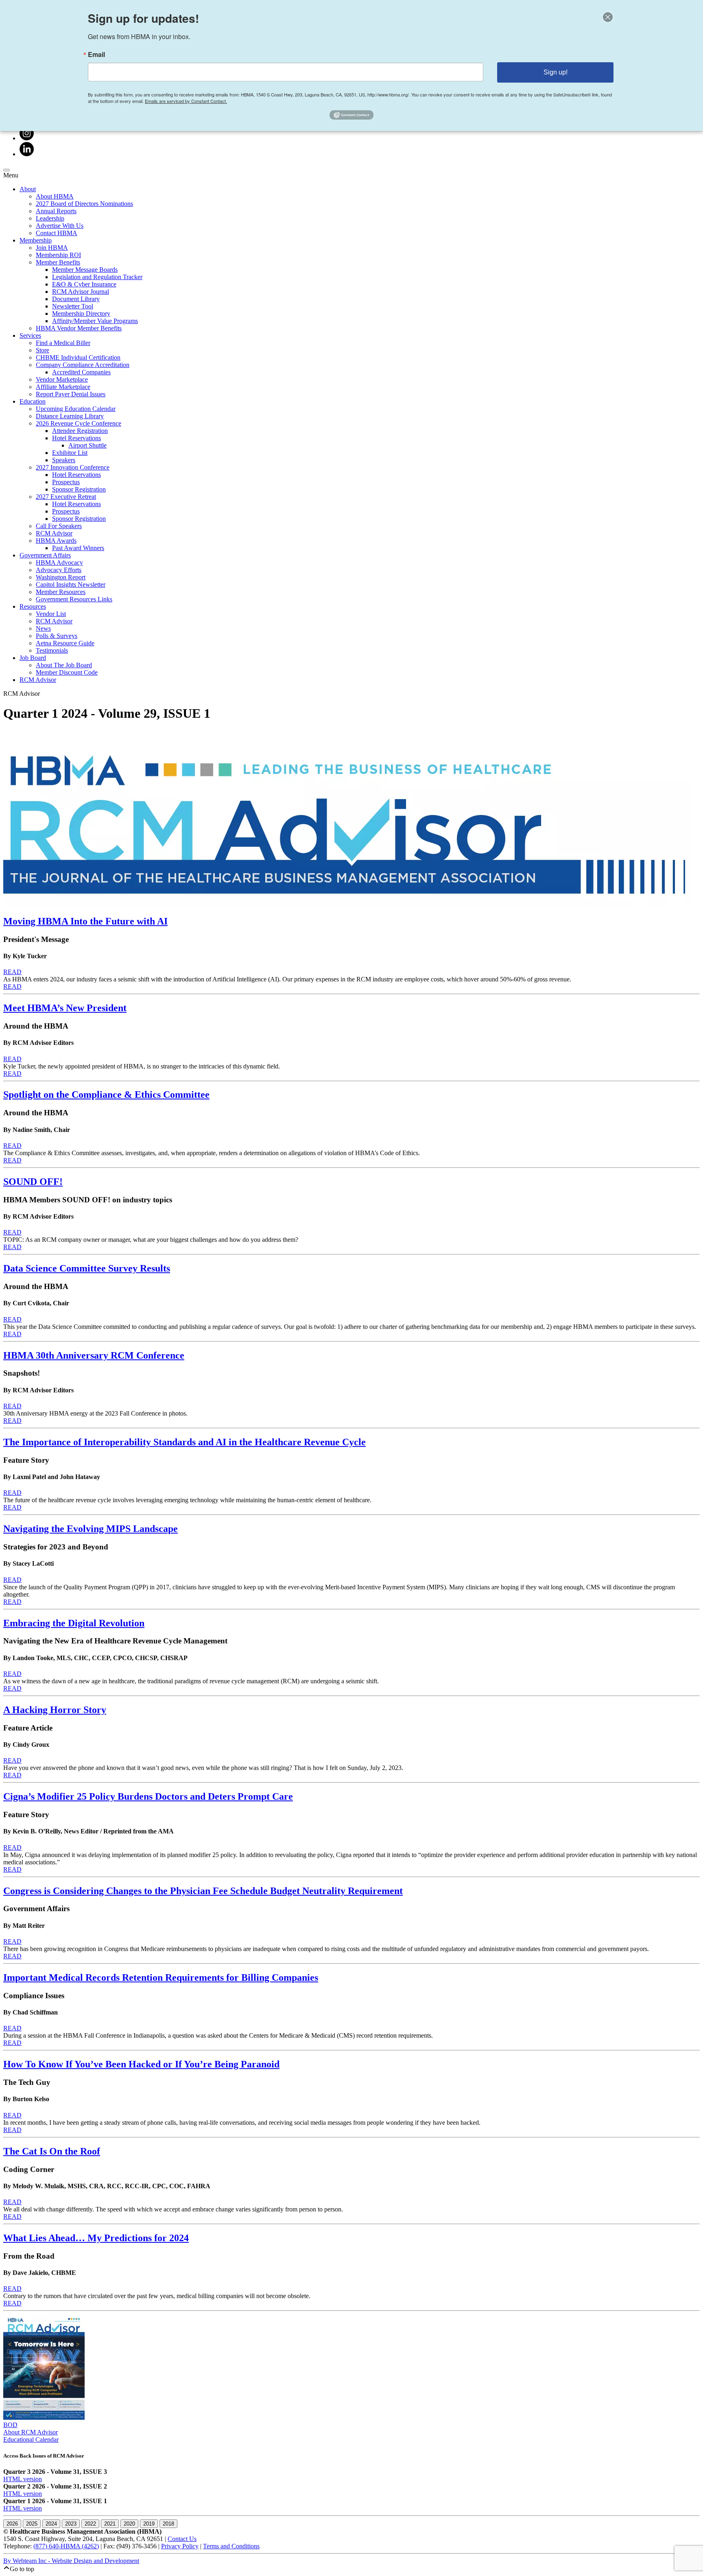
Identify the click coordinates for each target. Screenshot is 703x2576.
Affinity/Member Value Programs (95, 321)
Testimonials (52, 650)
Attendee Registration (80, 431)
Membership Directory (81, 314)
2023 (71, 2524)
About (28, 189)
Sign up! (556, 72)
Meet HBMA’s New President (65, 1008)
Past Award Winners (78, 548)
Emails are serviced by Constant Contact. (186, 101)
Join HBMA (52, 248)
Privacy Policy (180, 2546)
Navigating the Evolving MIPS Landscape (91, 1529)
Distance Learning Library (70, 416)
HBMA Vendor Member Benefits (79, 328)
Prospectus (66, 482)
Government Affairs (45, 555)
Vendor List (51, 614)
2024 (51, 2524)
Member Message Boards (85, 270)
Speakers (64, 460)
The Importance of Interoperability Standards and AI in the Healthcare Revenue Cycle (184, 1442)
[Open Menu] (7, 170)
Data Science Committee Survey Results (87, 1268)
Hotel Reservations (76, 438)
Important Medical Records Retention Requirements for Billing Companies (161, 1977)
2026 (12, 2524)
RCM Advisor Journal (81, 292)
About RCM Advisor (31, 2432)
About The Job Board (64, 665)
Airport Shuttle (87, 445)
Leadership (50, 218)
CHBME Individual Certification (78, 357)
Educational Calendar (31, 2439)
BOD (10, 2425)
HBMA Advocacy (59, 563)
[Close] (608, 17)
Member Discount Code (67, 672)
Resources (33, 606)
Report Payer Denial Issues (71, 394)
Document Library (76, 299)
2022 (90, 2524)
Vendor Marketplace (62, 379)
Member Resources (61, 592)
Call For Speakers (59, 526)
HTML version (23, 2479)
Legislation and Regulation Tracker (97, 277)
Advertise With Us (60, 226)
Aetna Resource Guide (65, 643)
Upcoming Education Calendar (76, 409)
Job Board (33, 658)
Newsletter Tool (73, 306)
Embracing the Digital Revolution (74, 1623)
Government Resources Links (74, 599)
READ (12, 972)
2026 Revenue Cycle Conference (79, 423)
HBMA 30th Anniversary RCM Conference (94, 1355)
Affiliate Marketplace (63, 387)
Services (30, 335)
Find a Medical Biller (63, 343)
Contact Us (182, 2539)
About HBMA (55, 196)
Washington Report (61, 577)
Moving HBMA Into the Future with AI (85, 921)
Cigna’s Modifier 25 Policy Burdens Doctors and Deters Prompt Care (148, 1796)
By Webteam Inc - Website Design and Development (71, 2561)
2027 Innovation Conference (73, 467)
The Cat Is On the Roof (52, 2151)
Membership (36, 240)
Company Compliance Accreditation (83, 365)
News (43, 628)
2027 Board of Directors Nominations (84, 204)
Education (33, 401)
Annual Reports (56, 211)
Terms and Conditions (231, 2546)
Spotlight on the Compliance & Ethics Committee (106, 1095)
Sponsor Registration (79, 489)
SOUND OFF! (33, 1182)
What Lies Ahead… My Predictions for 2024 (96, 2238)
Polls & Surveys (57, 636)
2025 (32, 2524)
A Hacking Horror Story (55, 1710)
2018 (168, 2524)
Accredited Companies (81, 372)
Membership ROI (58, 255)
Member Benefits (58, 262)
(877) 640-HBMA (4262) (66, 2546)
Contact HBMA (57, 233)
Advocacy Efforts (59, 570)
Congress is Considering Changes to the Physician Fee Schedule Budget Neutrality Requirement (203, 1891)
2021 (110, 2524)
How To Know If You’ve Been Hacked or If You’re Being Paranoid (141, 2064)
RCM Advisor (54, 533)
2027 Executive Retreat (66, 497)
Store (43, 350)
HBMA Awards (56, 541)
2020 (129, 2524)
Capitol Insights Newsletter (71, 584)
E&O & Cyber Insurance (84, 284)
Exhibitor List (70, 453)
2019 (149, 2524)
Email (96, 55)
